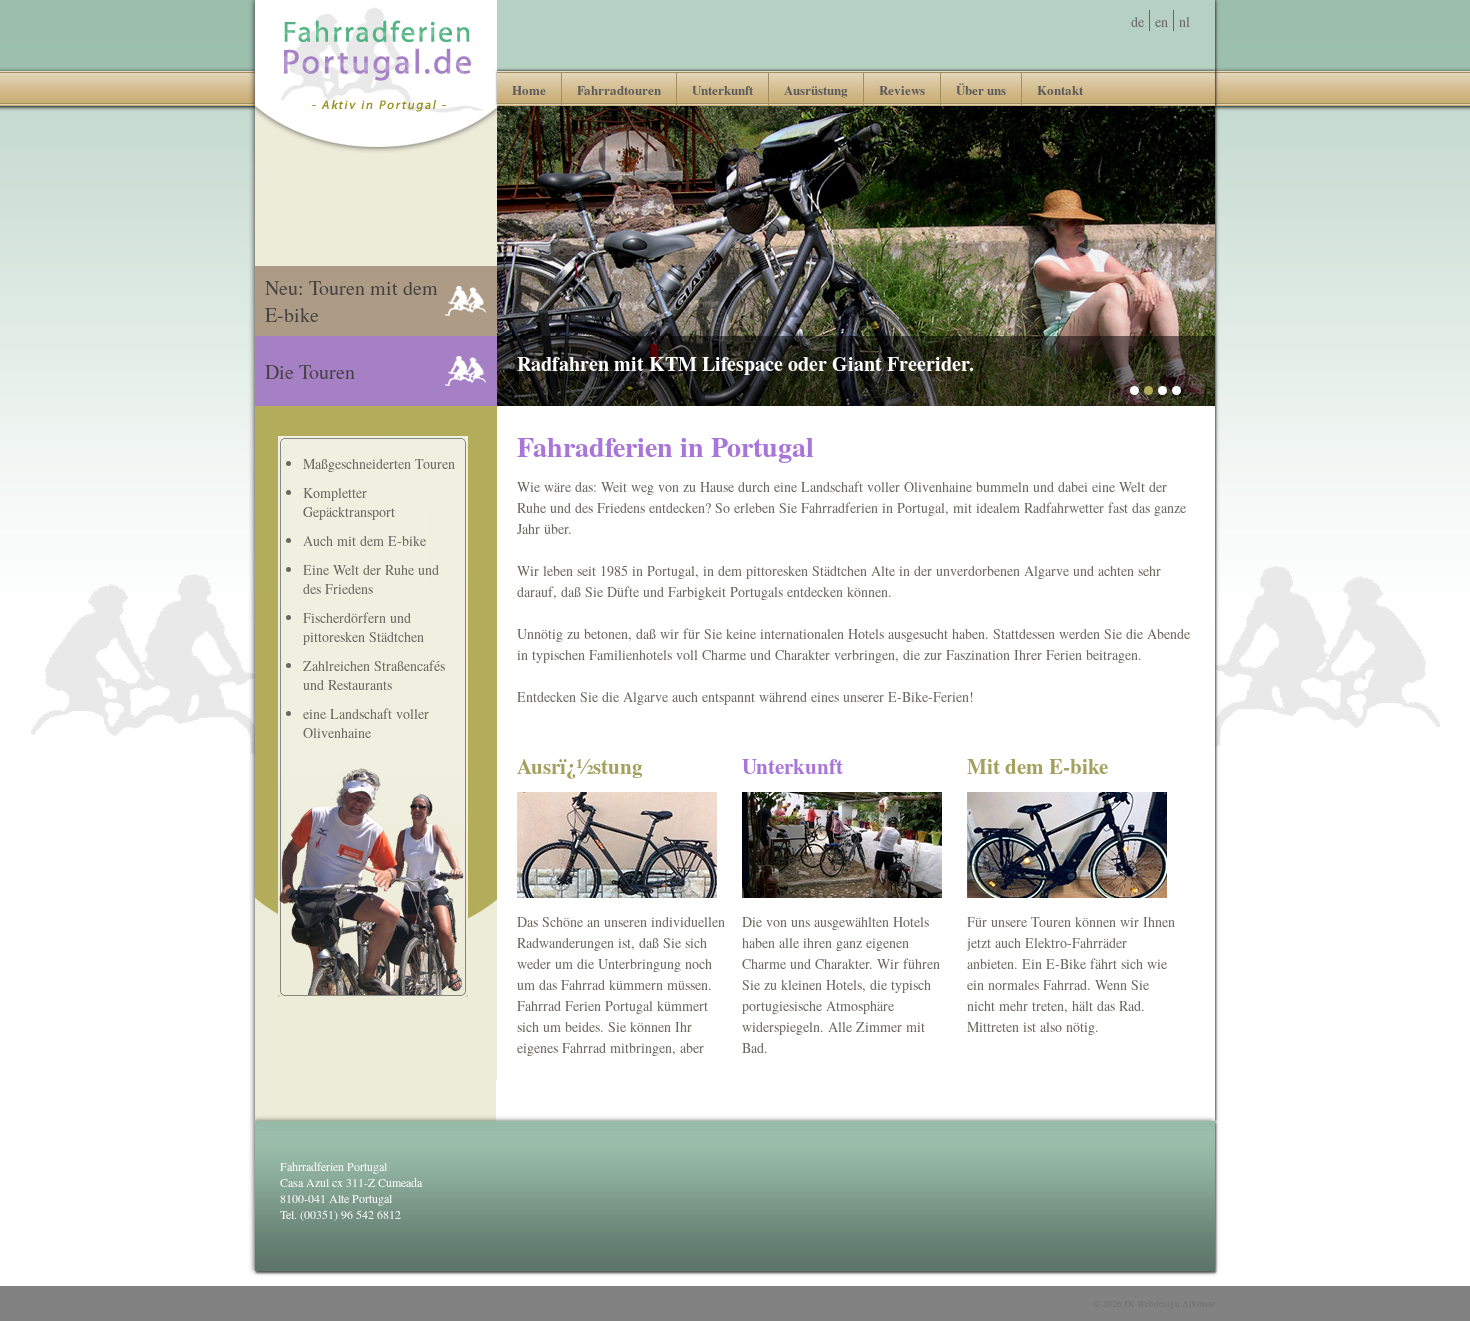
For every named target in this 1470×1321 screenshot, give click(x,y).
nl (1184, 21)
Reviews (902, 89)
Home (529, 89)
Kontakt (1060, 89)
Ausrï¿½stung (580, 766)
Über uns (981, 89)
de (1137, 21)
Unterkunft (722, 89)
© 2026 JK (1154, 1304)
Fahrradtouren (619, 89)
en (1161, 21)
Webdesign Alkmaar (1176, 1304)
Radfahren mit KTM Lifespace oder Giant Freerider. (745, 363)
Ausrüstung (816, 89)
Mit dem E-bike (1037, 766)
